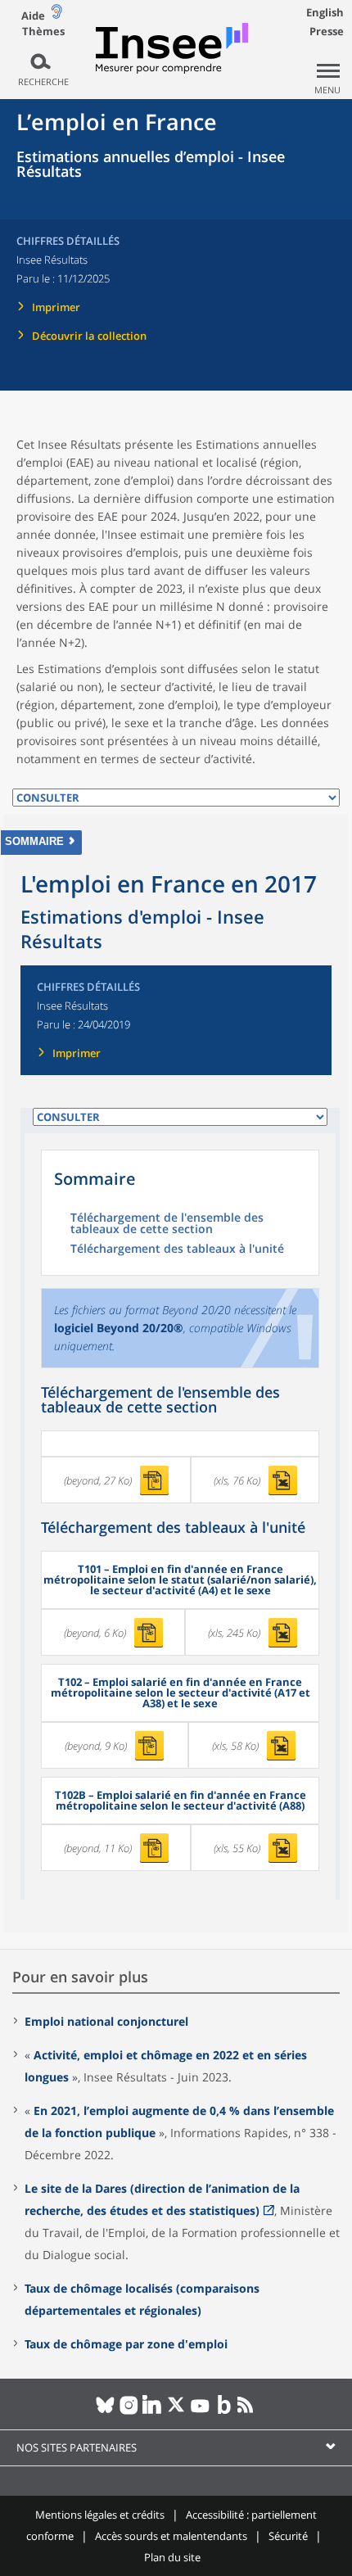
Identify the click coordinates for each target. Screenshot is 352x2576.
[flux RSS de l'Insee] (248, 2411)
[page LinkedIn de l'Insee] (153, 2411)
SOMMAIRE (34, 841)
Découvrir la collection (89, 336)
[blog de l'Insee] (224, 2411)
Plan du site (172, 2557)
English (325, 12)
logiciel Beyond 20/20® (119, 1328)
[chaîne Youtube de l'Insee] (200, 2411)
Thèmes (43, 32)
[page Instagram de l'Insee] (129, 2411)
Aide (33, 16)
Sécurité (288, 2536)
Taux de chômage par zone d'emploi (126, 2344)
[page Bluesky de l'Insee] (105, 2411)
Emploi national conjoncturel (106, 2021)
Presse (327, 31)
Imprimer (56, 307)
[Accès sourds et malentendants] (56, 15)
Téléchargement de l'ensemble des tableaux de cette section (167, 1224)
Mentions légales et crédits (100, 2515)
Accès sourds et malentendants (171, 2536)
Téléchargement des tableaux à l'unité (177, 1250)
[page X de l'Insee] (176, 2411)
